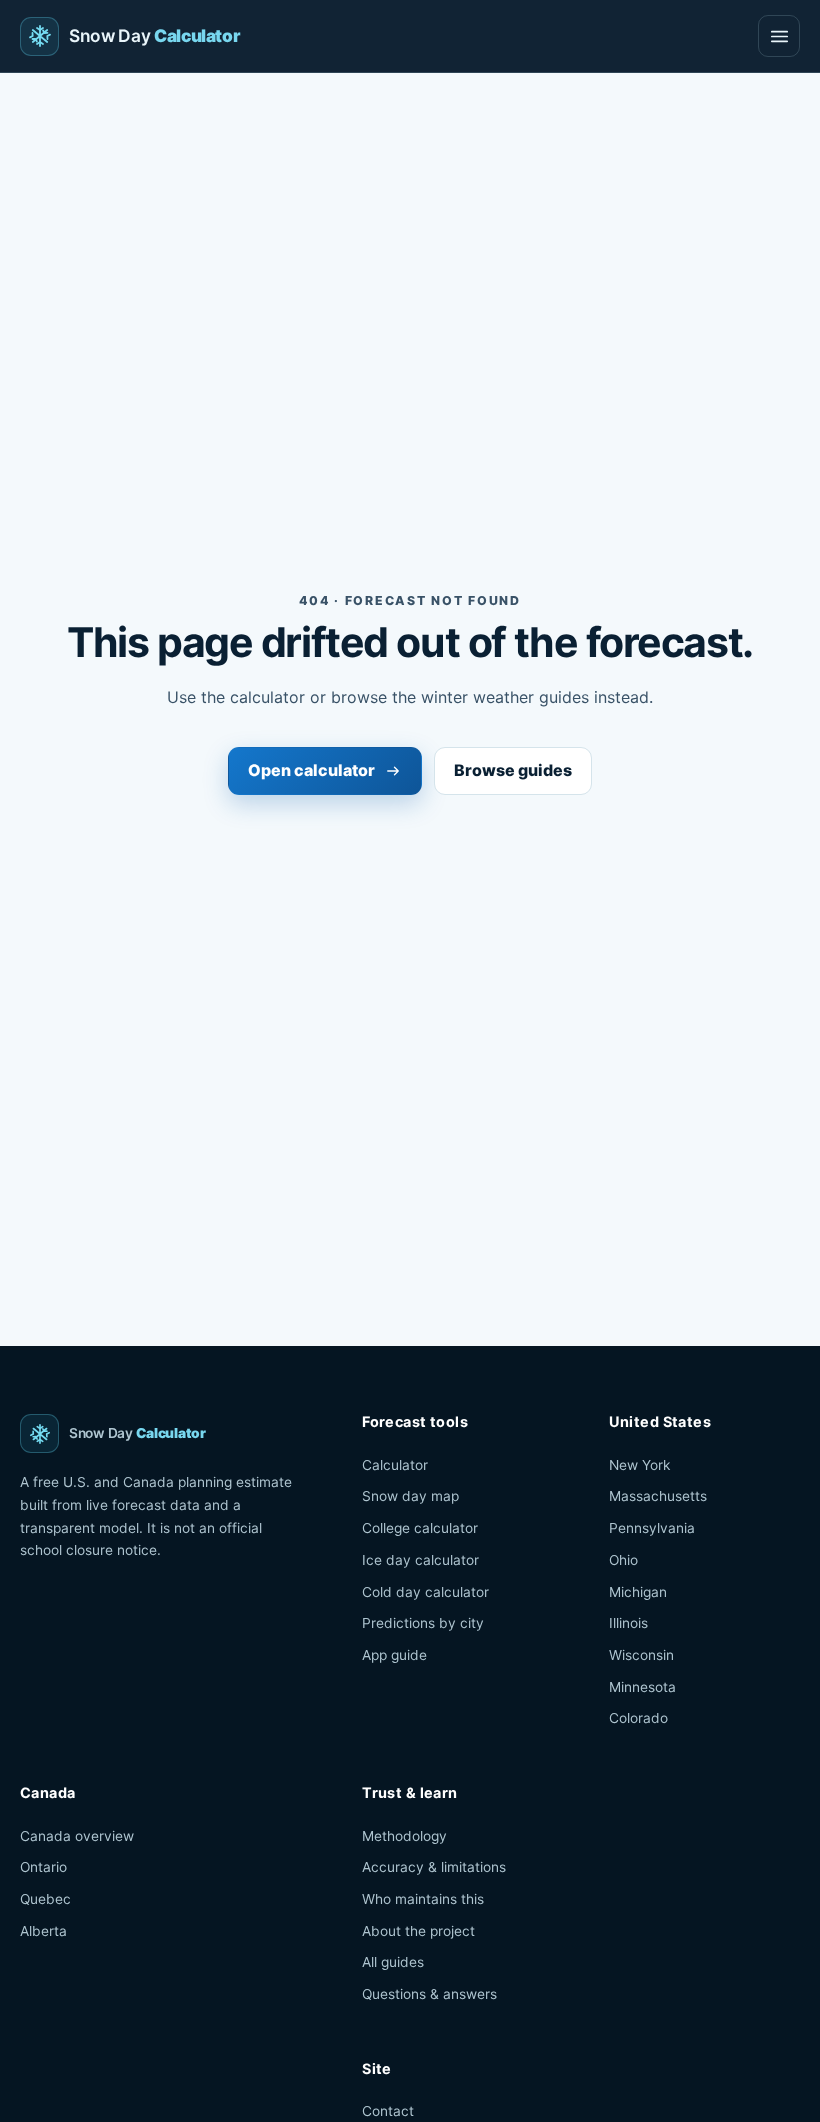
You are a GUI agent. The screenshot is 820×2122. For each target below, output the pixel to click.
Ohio (623, 1560)
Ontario (43, 1867)
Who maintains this (423, 1899)
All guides (393, 1962)
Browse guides (513, 770)
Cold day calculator (425, 1592)
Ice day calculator (420, 1560)
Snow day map (410, 1496)
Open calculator (311, 770)
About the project (418, 1931)
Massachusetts (658, 1496)
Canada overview (77, 1836)
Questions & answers (429, 1994)
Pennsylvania (652, 1528)
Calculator (395, 1465)
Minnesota (642, 1687)
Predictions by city (423, 1623)
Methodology (404, 1836)
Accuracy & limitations (434, 1867)
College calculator (420, 1528)
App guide (394, 1655)
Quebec (45, 1899)
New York (639, 1465)
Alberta (43, 1931)
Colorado (638, 1718)
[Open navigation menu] (779, 36)
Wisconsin (641, 1655)
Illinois (628, 1623)
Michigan (638, 1592)
